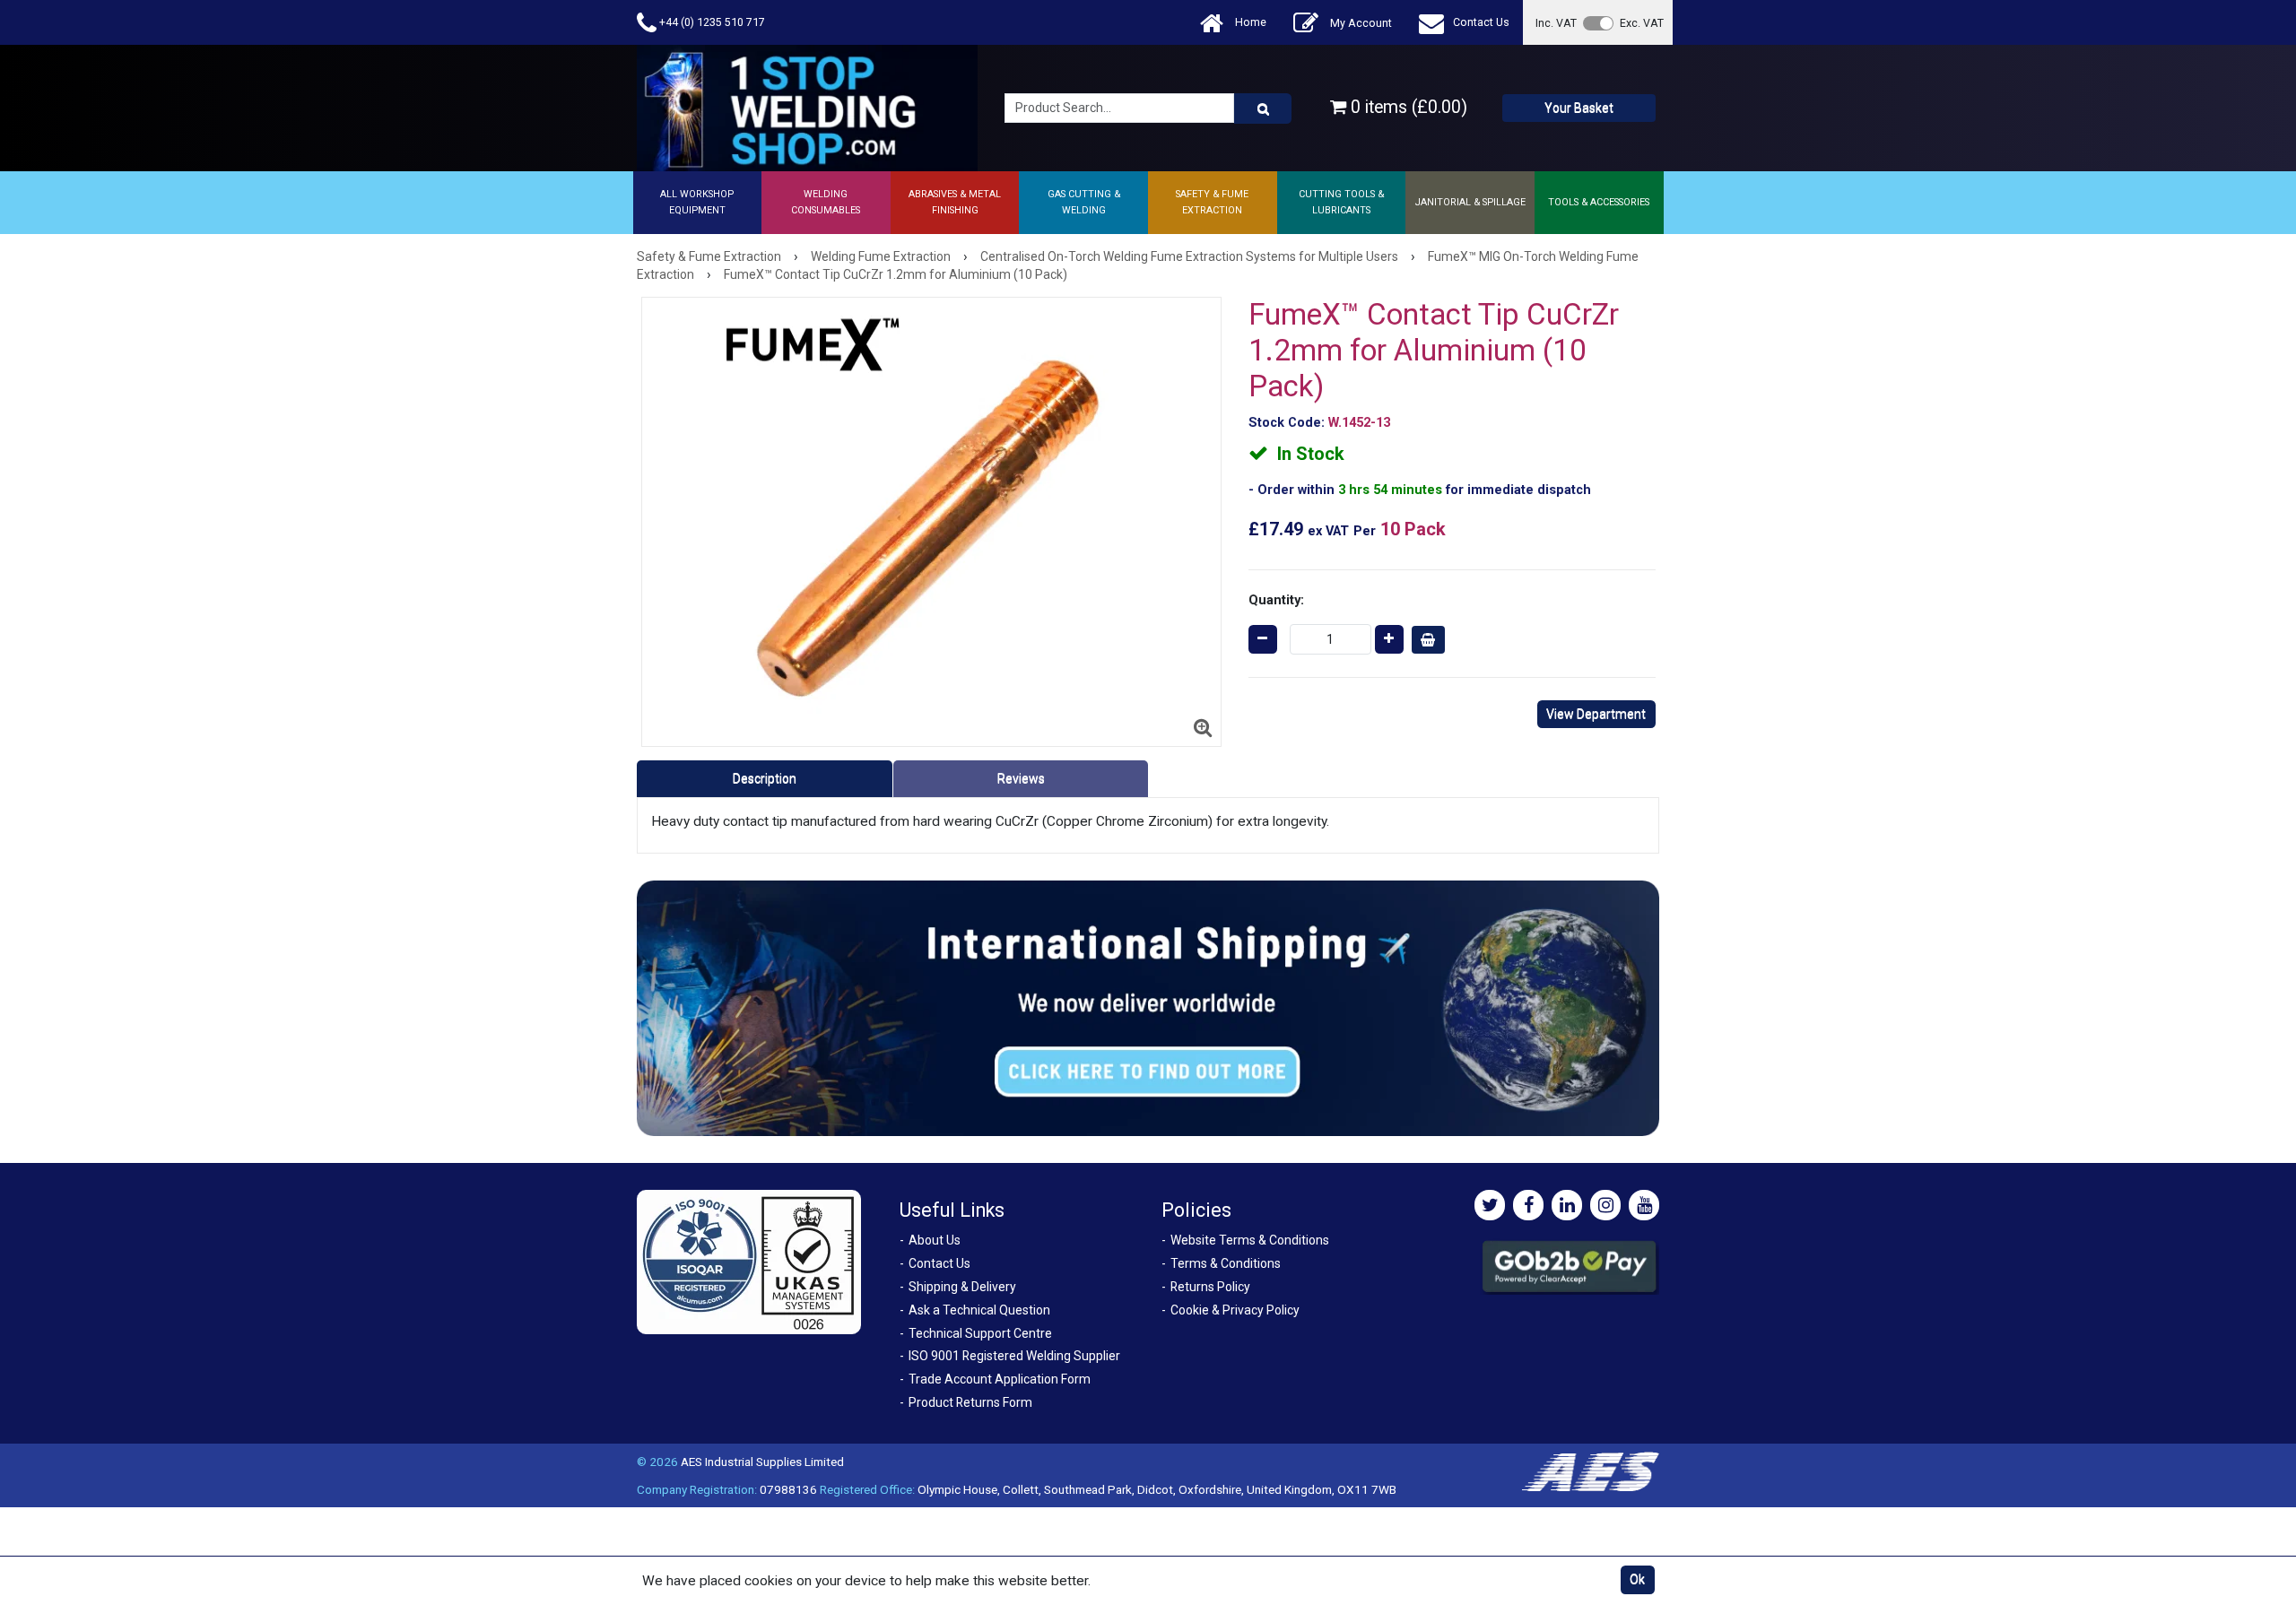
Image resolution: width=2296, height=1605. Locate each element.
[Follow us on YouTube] (1644, 1205)
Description (765, 778)
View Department (1596, 714)
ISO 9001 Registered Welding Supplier (1014, 1356)
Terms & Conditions (1226, 1263)
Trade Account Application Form (1000, 1379)
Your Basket (1579, 108)
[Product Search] (1263, 108)
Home (1249, 22)
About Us (935, 1240)
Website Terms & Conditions (1250, 1240)
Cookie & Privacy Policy (1235, 1310)
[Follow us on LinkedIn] (1567, 1205)
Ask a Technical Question (979, 1310)
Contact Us (1481, 22)
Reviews (1021, 778)
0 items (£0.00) (1407, 107)
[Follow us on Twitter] (1490, 1205)
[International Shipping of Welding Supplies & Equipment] (1148, 1008)
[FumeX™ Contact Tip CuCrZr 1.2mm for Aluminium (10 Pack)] (931, 522)
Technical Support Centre (980, 1333)
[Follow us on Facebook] (1528, 1205)
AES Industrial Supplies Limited (762, 1462)
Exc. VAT (1642, 23)
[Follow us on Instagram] (1605, 1205)
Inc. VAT (1556, 23)
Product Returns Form (970, 1402)
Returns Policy (1210, 1287)
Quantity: (1276, 600)
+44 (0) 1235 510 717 (711, 22)
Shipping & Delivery (962, 1287)
